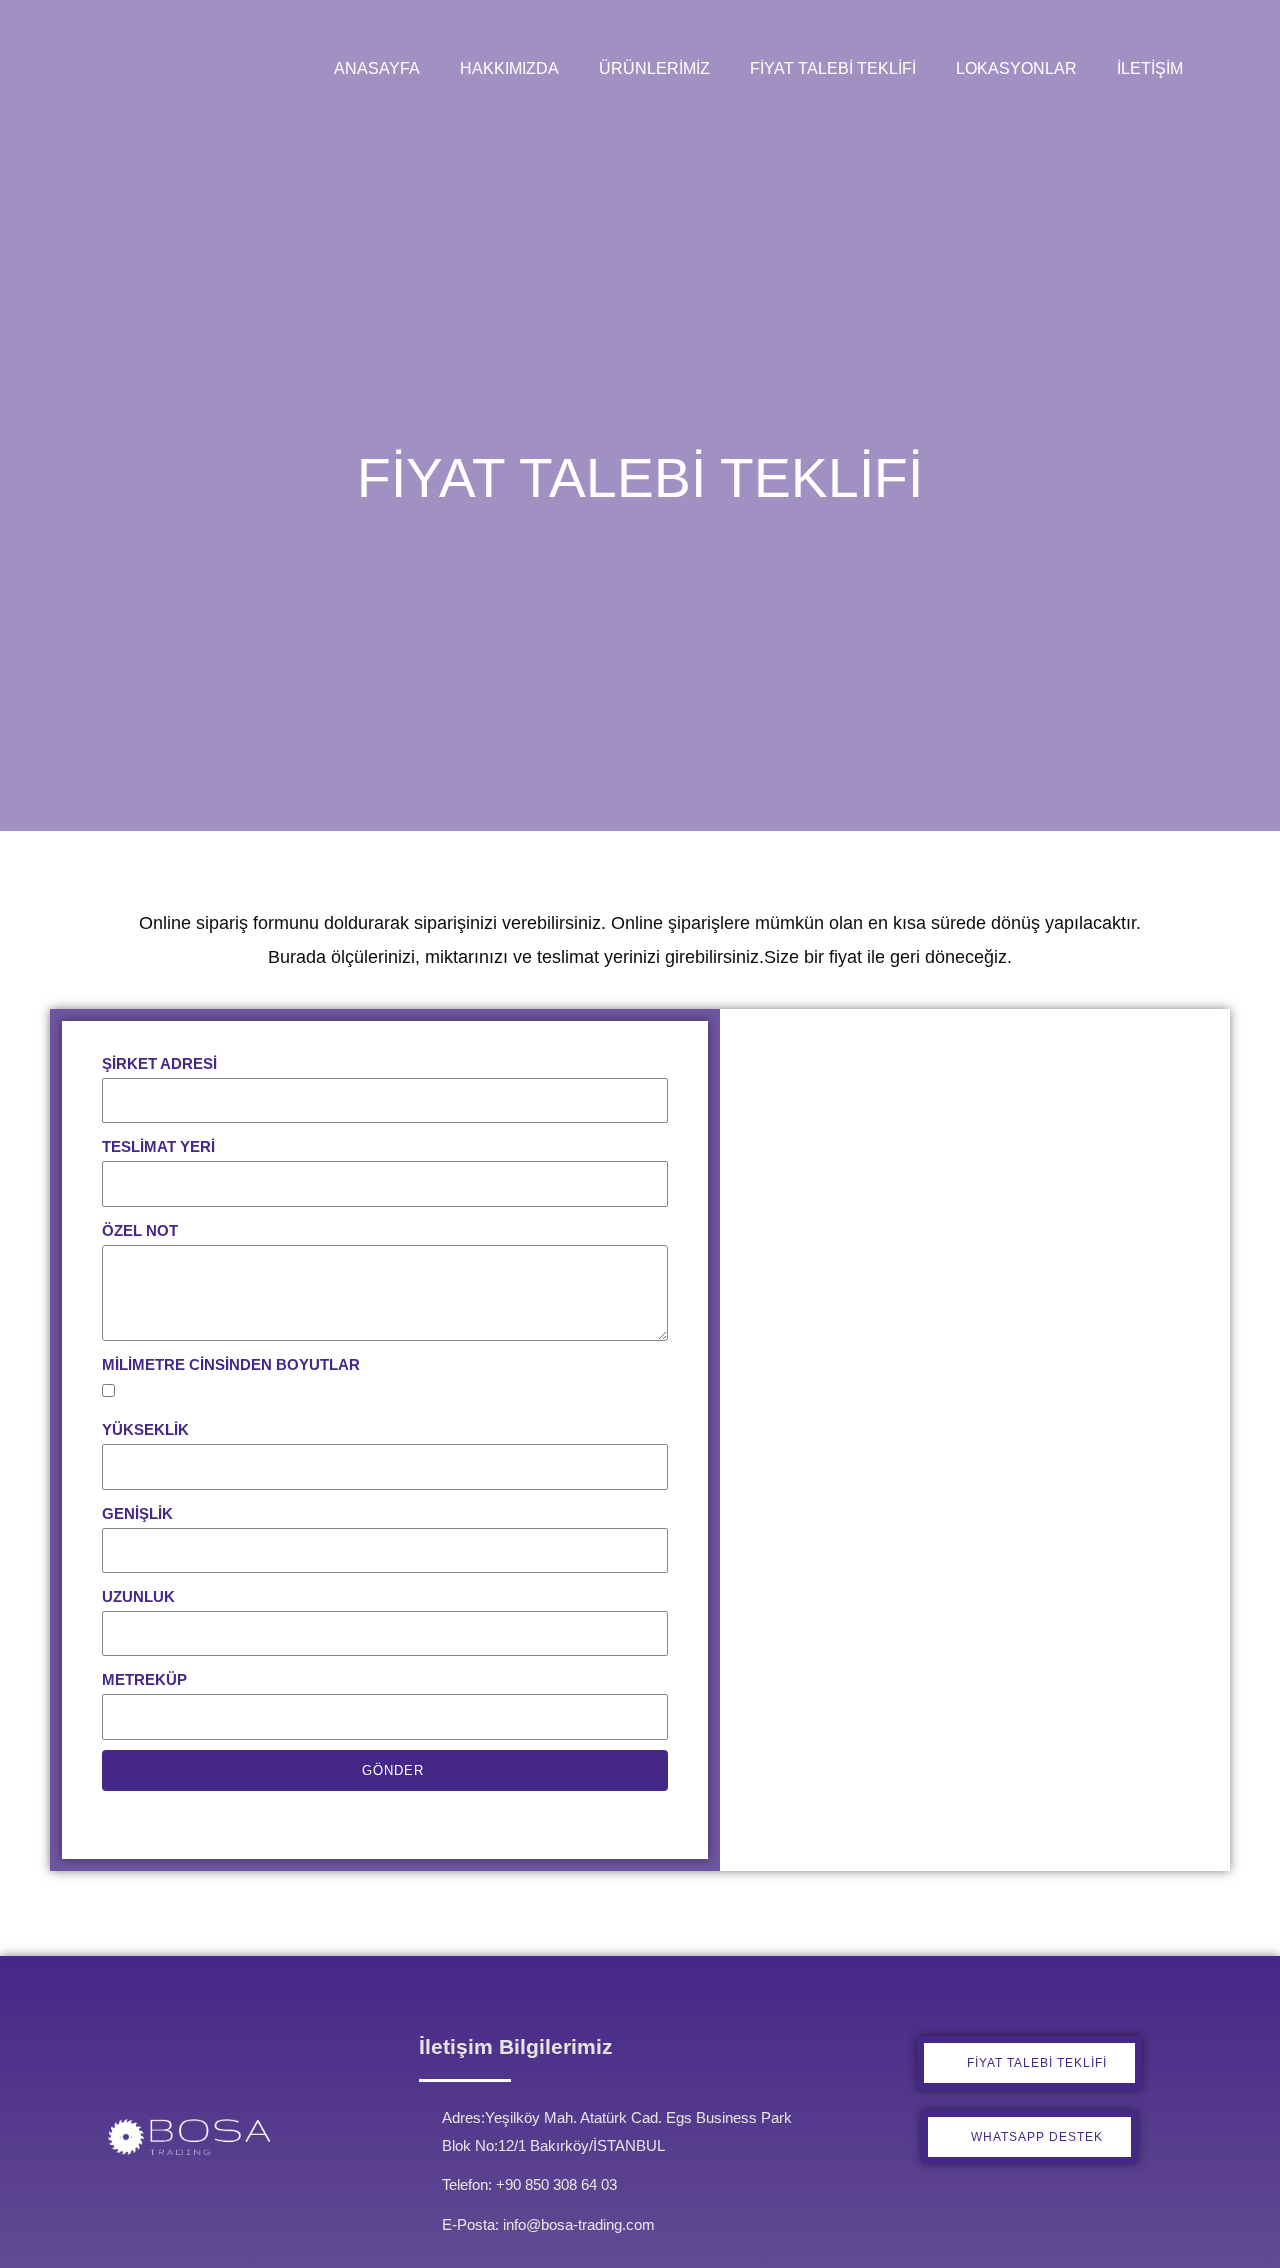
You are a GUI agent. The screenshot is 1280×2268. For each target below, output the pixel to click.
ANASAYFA (377, 68)
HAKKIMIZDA (509, 68)
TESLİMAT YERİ (158, 1146)
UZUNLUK (138, 1596)
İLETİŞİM (1150, 68)
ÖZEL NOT (140, 1230)
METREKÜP (144, 1679)
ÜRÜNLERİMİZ (654, 68)
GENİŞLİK (137, 1513)
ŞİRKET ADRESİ (159, 1063)
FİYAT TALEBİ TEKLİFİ (833, 68)
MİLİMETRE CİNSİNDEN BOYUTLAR (231, 1364)
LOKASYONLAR (1016, 68)
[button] (1029, 2063)
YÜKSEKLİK (145, 1429)
